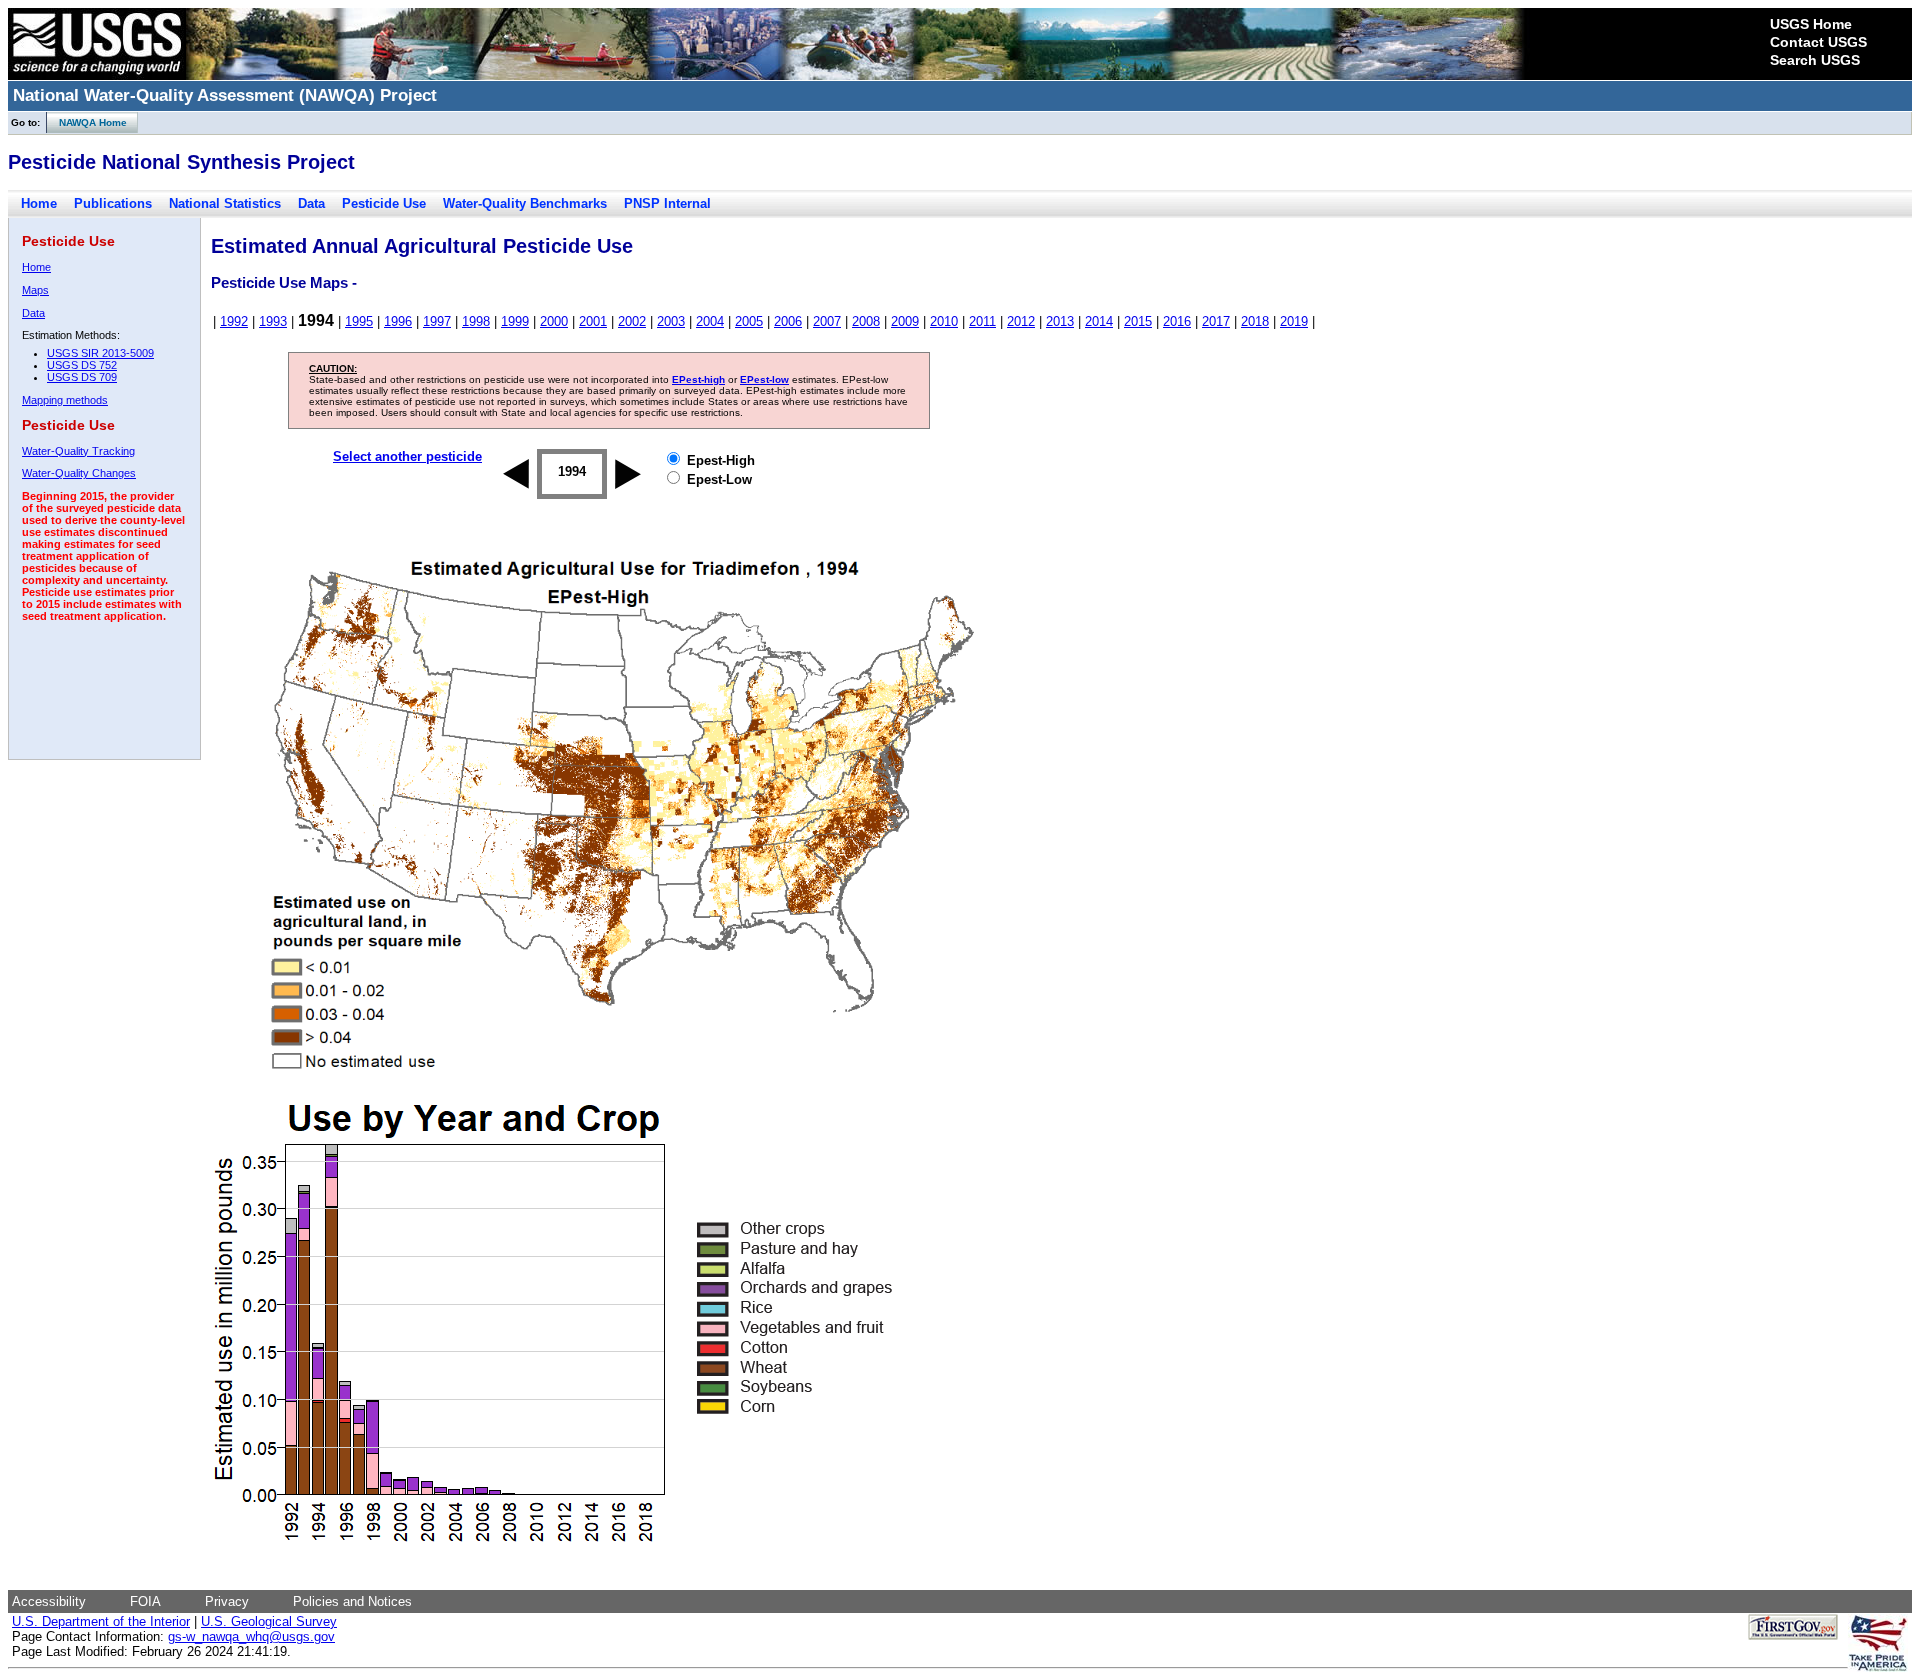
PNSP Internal (667, 203)
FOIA (145, 1601)
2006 (788, 321)
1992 (234, 321)
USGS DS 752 (82, 365)
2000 (554, 321)
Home (39, 203)
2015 (1138, 321)
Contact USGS (1818, 42)
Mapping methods (65, 400)
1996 (398, 321)
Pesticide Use (384, 203)
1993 (273, 321)
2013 (1060, 321)
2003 (671, 321)
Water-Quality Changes (79, 473)
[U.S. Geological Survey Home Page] (97, 75)
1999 (515, 321)
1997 (437, 321)
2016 (1177, 321)
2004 (710, 321)
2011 (982, 321)
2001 (593, 321)
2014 (1099, 321)
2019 (1294, 321)
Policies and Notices (352, 1601)
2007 (827, 321)
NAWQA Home (87, 122)
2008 (866, 321)
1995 (359, 321)
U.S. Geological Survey (269, 1621)
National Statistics (225, 203)
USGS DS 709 (82, 377)
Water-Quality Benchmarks (525, 203)
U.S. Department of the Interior (101, 1621)
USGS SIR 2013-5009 (100, 353)
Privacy (227, 1601)
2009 (905, 321)
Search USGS (1815, 60)
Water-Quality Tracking (78, 451)
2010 (944, 321)
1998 (476, 321)
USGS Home (1811, 24)
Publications (113, 203)
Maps (35, 290)
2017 (1216, 321)
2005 (749, 321)
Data (311, 203)
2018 (1255, 321)
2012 (1021, 321)
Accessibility (49, 1601)
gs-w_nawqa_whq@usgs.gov (251, 1636)
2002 (632, 321)
